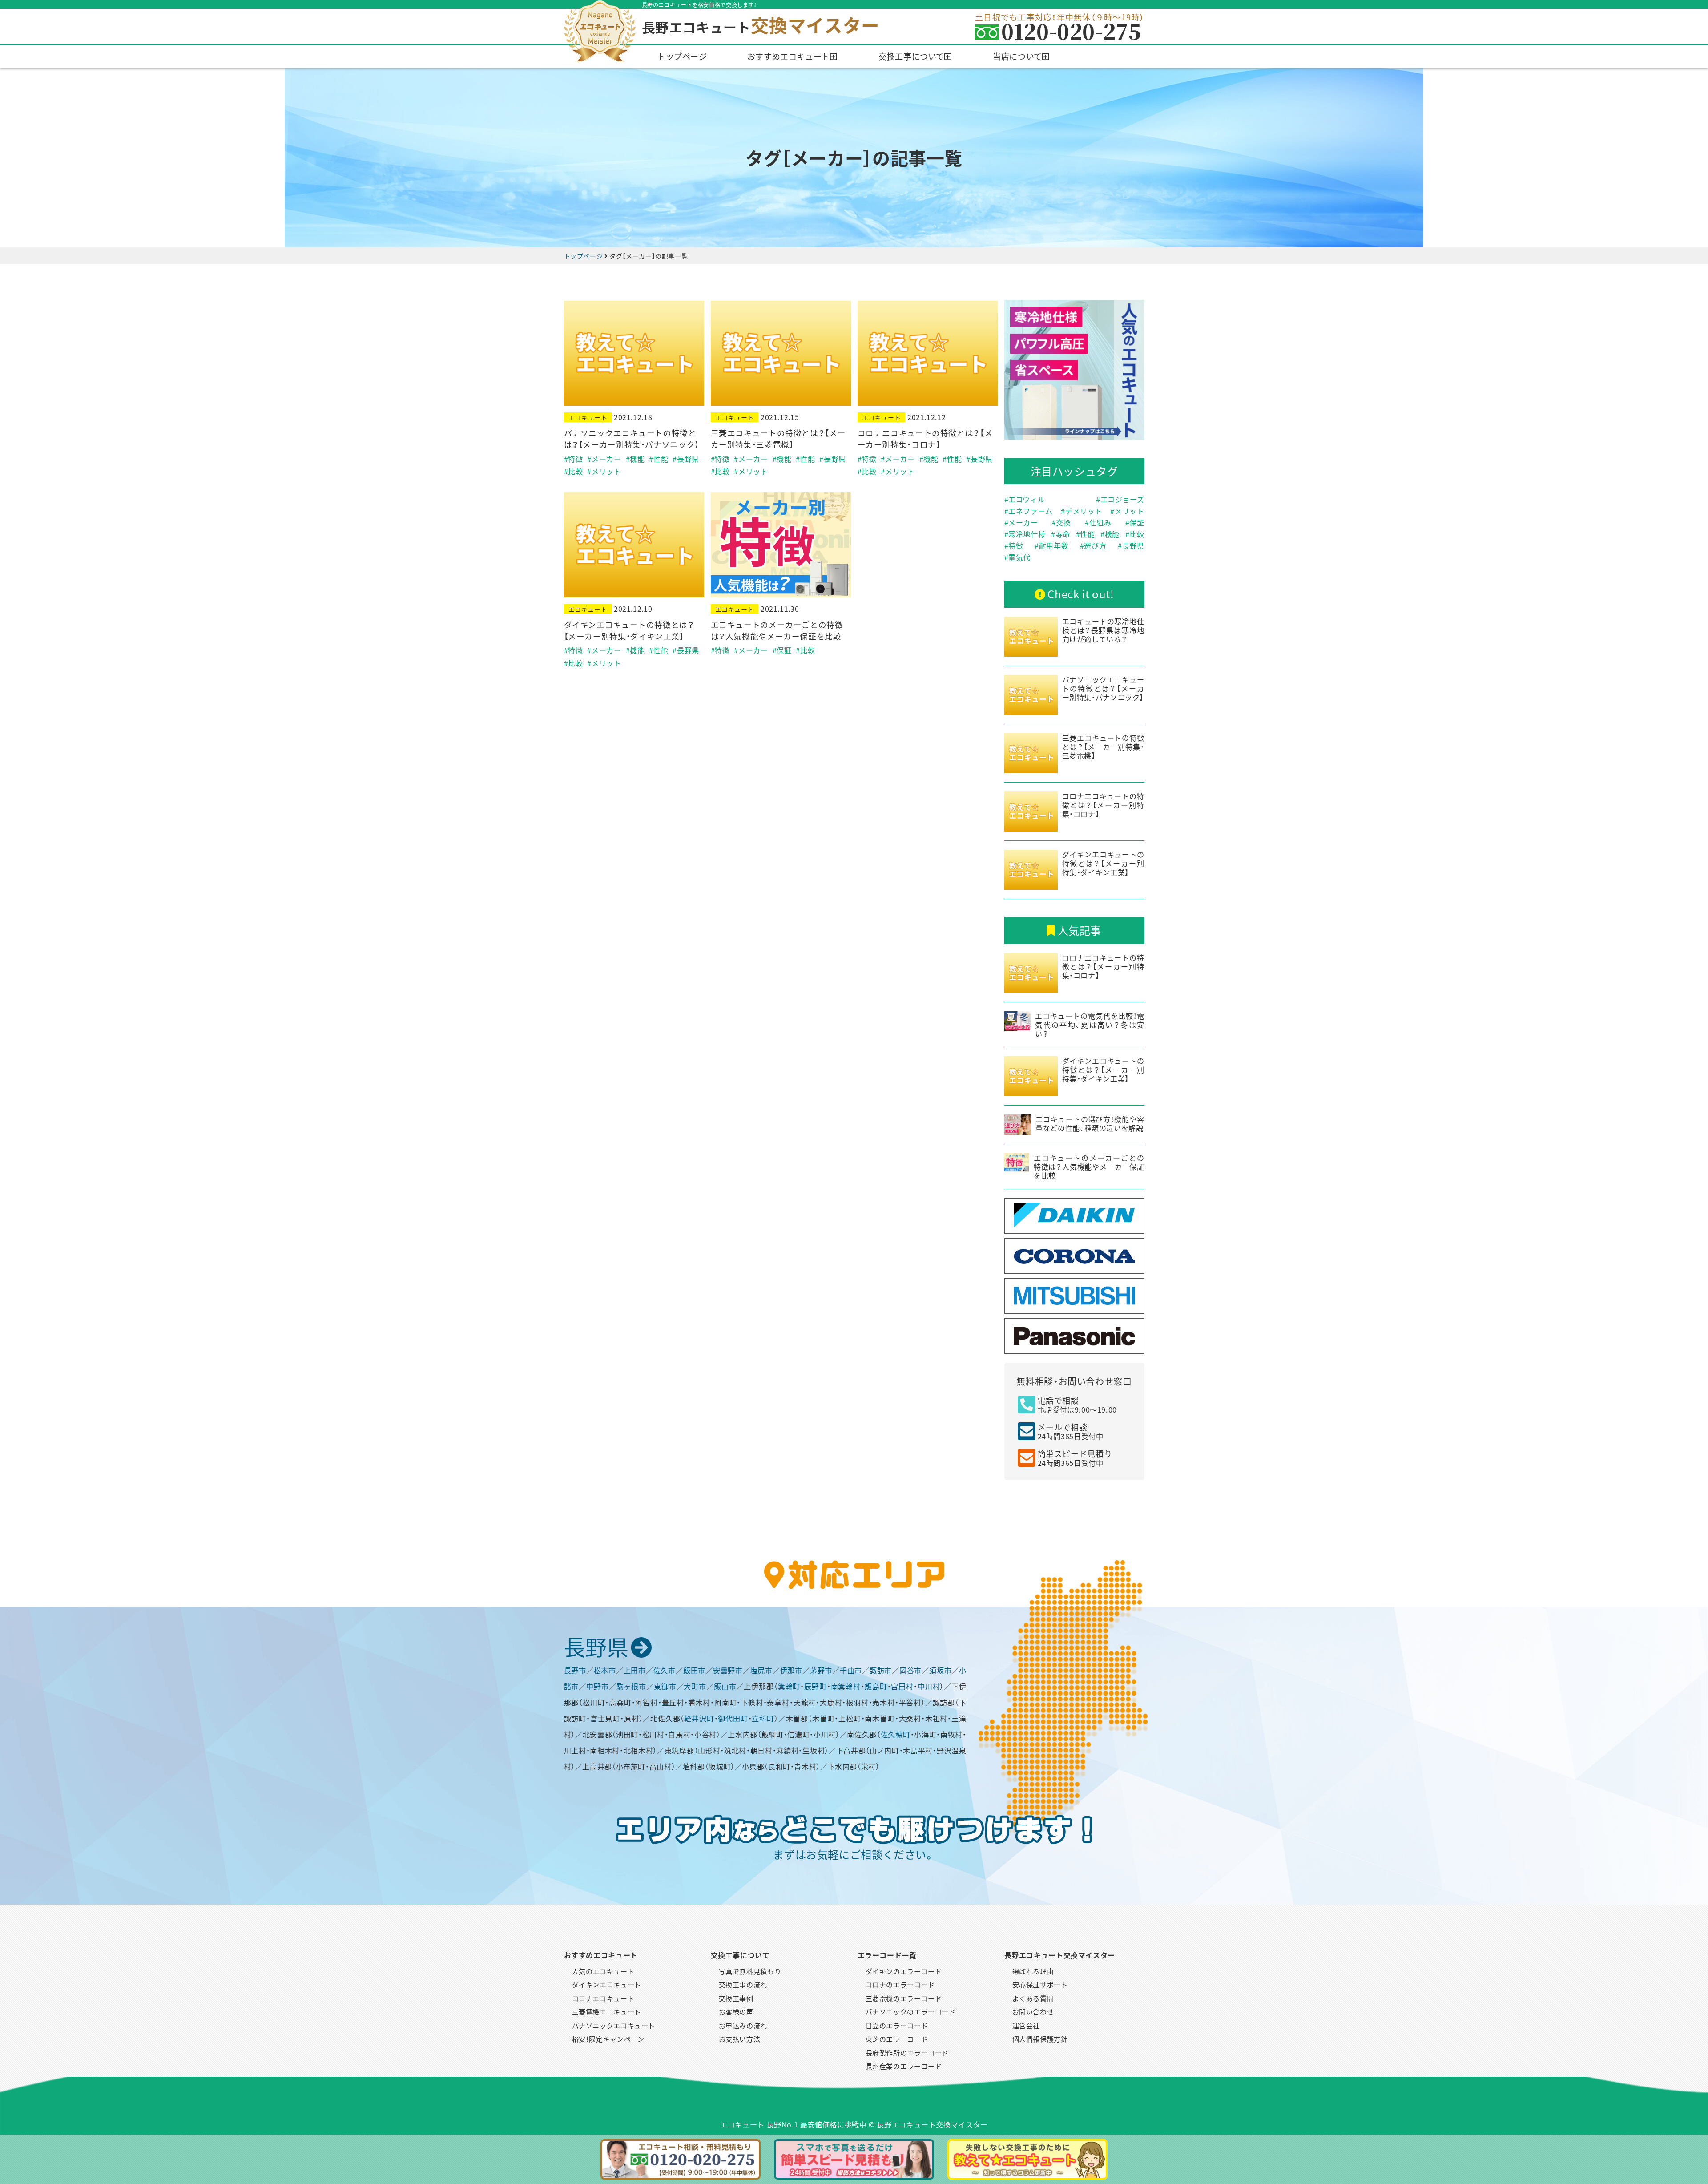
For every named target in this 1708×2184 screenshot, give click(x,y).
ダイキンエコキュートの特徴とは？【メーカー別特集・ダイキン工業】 (629, 630)
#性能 (659, 459)
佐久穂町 (896, 1734)
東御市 (665, 1686)
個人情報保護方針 (1040, 2039)
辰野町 (816, 1686)
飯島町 (876, 1686)
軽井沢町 (699, 1718)
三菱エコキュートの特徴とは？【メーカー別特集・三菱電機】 (778, 438)
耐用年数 (1054, 545)
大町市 (695, 1686)
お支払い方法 (740, 2039)
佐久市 (665, 1670)
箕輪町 (789, 1686)
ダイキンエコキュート (607, 1984)
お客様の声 (736, 2012)
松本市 (605, 1670)
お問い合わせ (1033, 2012)
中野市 (598, 1686)
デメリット (1084, 511)
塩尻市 (761, 1670)
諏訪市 (881, 1670)
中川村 (929, 1686)
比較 (1137, 534)
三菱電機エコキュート (607, 2012)
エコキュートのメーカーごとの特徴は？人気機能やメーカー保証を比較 (777, 630)
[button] (793, 56)
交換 (1063, 522)
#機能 (635, 459)
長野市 (575, 1670)
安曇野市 (728, 1670)
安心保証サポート (1040, 1984)
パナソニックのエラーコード (911, 2012)
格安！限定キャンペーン (608, 2039)
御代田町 (733, 1718)
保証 (1137, 522)
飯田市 (694, 1670)
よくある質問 (1033, 1998)
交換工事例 (736, 1998)
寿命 (1063, 534)
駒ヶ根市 (631, 1686)
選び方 (1095, 545)
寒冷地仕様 (1027, 534)
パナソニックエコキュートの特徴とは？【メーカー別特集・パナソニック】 (632, 438)
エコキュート (588, 417)
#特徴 (574, 459)
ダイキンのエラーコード (904, 1971)
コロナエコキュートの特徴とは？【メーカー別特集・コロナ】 (925, 438)
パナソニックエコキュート (614, 2025)
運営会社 (1026, 2025)
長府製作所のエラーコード (907, 2053)
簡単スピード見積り (1075, 1458)
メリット (1129, 511)
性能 (1087, 534)
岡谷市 (910, 1670)
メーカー (1023, 522)
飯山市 (725, 1686)
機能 (1112, 534)
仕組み (1100, 522)
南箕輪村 (846, 1686)
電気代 (1019, 557)
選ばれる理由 (1033, 1971)
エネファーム (1031, 511)
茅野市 (821, 1670)
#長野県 (686, 459)
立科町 (763, 1718)
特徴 (1016, 545)
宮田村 (902, 1686)
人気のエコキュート (603, 1971)
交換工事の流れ (743, 1984)
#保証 (782, 650)
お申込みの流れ (743, 2025)
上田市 (635, 1670)
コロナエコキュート (603, 1998)
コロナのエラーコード (900, 1984)
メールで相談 (1071, 1431)
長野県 (1133, 545)
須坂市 (940, 1670)
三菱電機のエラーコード (904, 1998)
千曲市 (851, 1670)
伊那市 (791, 1670)
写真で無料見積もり (750, 1971)
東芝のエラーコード (897, 2039)
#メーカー (604, 459)
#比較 (574, 471)
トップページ (682, 56)
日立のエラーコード (897, 2025)
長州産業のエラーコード (904, 2066)
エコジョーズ (1122, 499)
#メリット (604, 471)
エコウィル (1027, 499)
